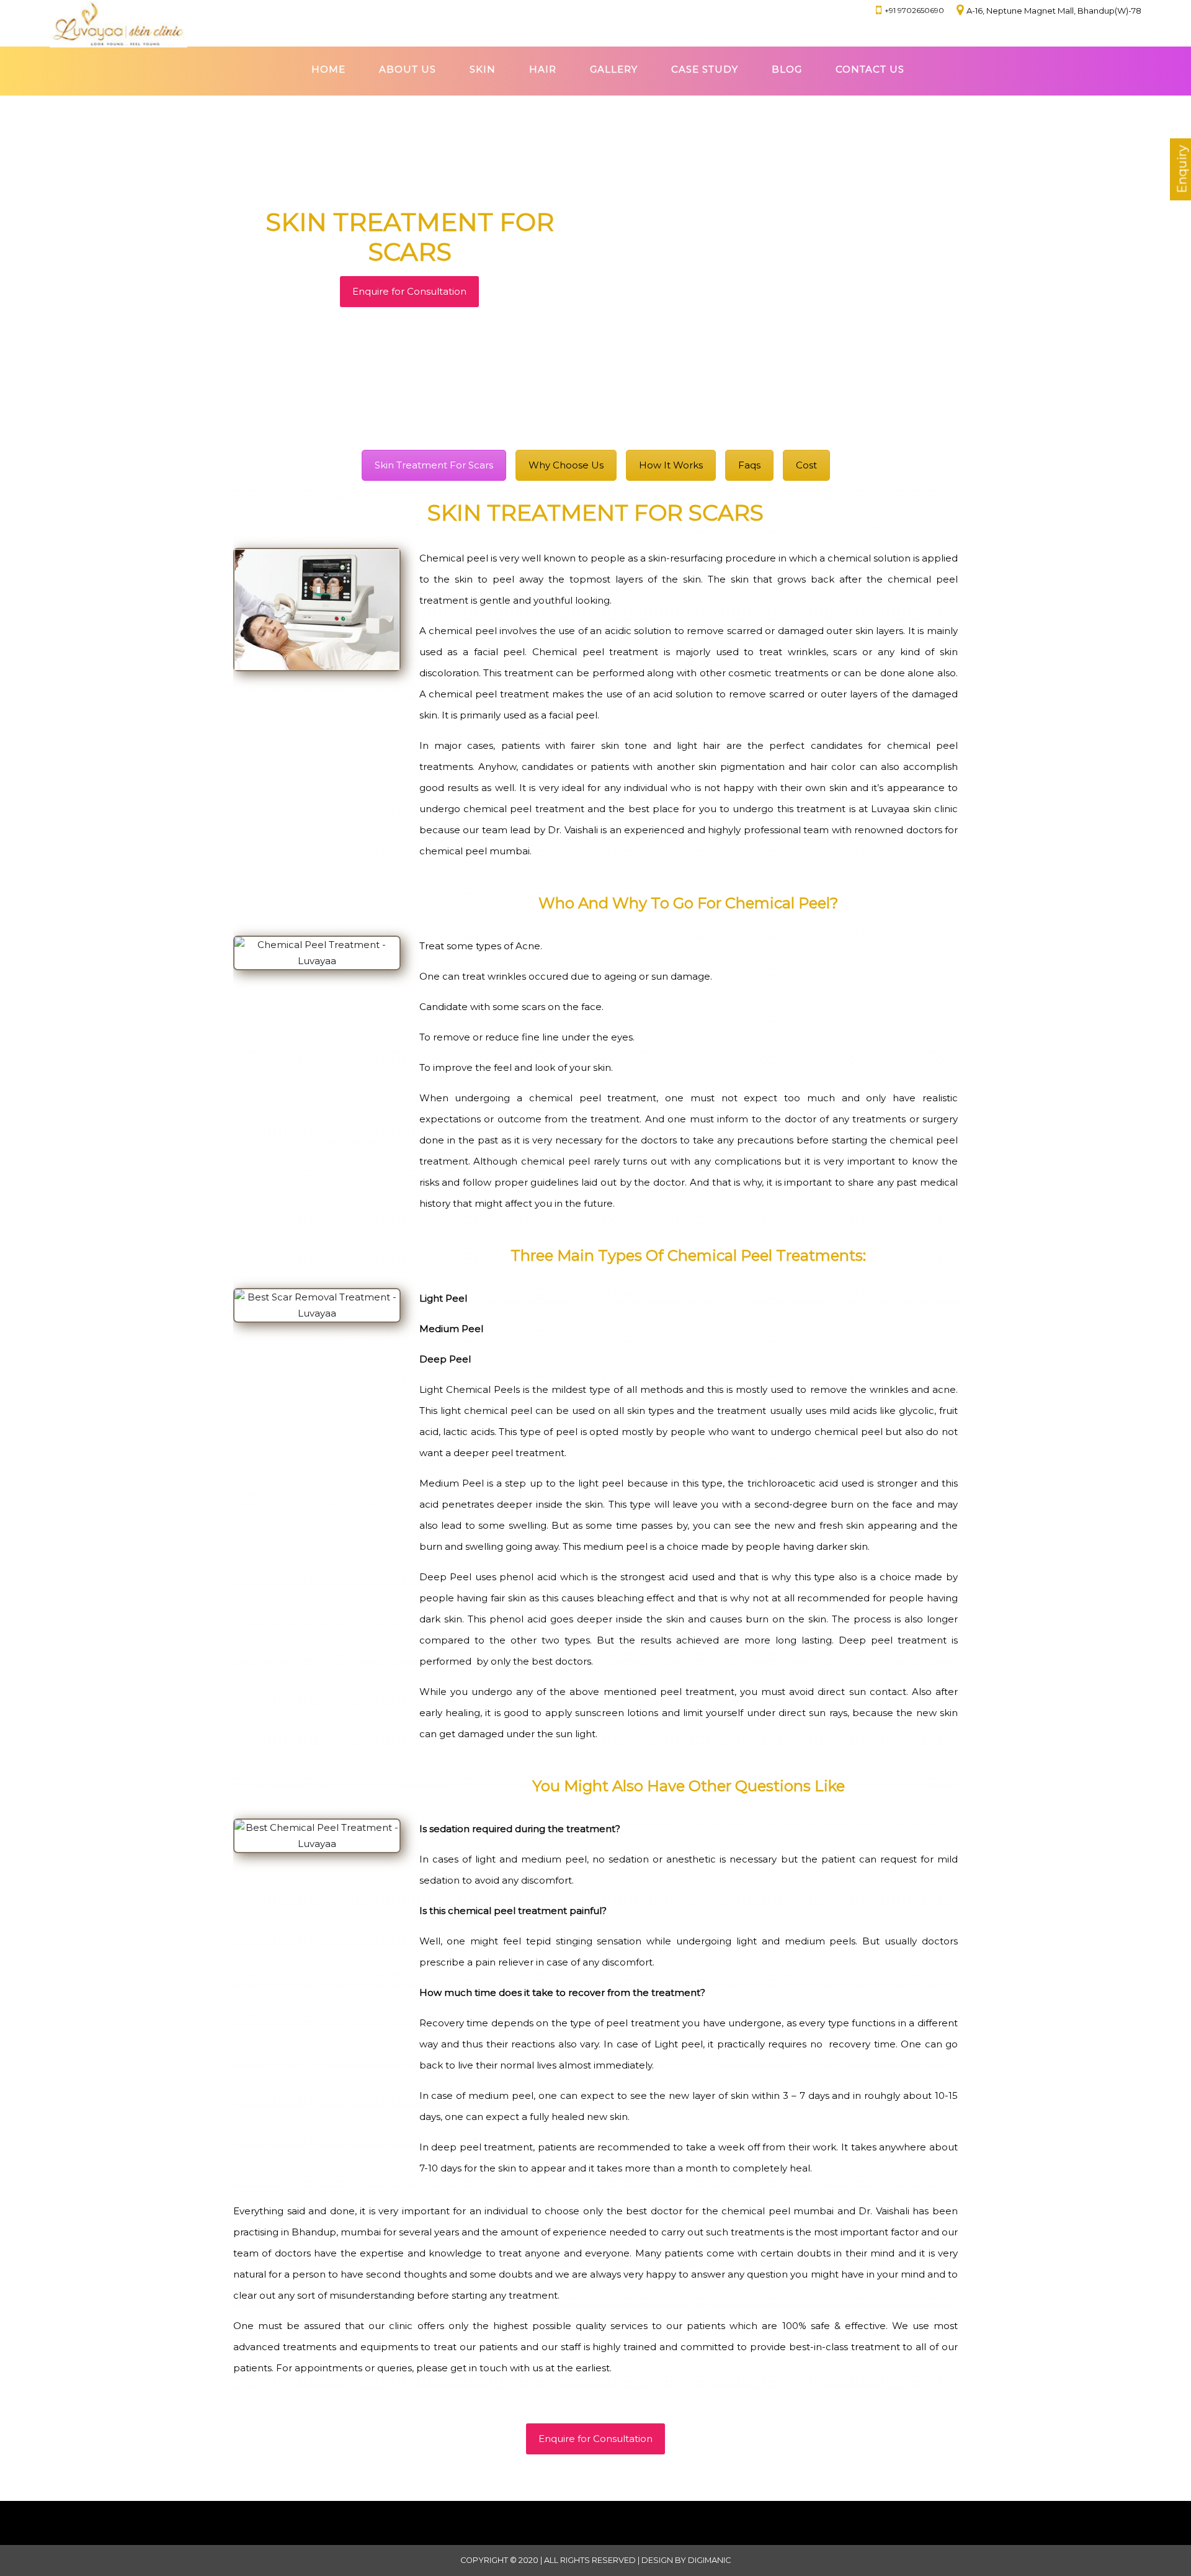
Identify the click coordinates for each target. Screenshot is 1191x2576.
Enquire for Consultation (409, 291)
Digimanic (709, 2560)
